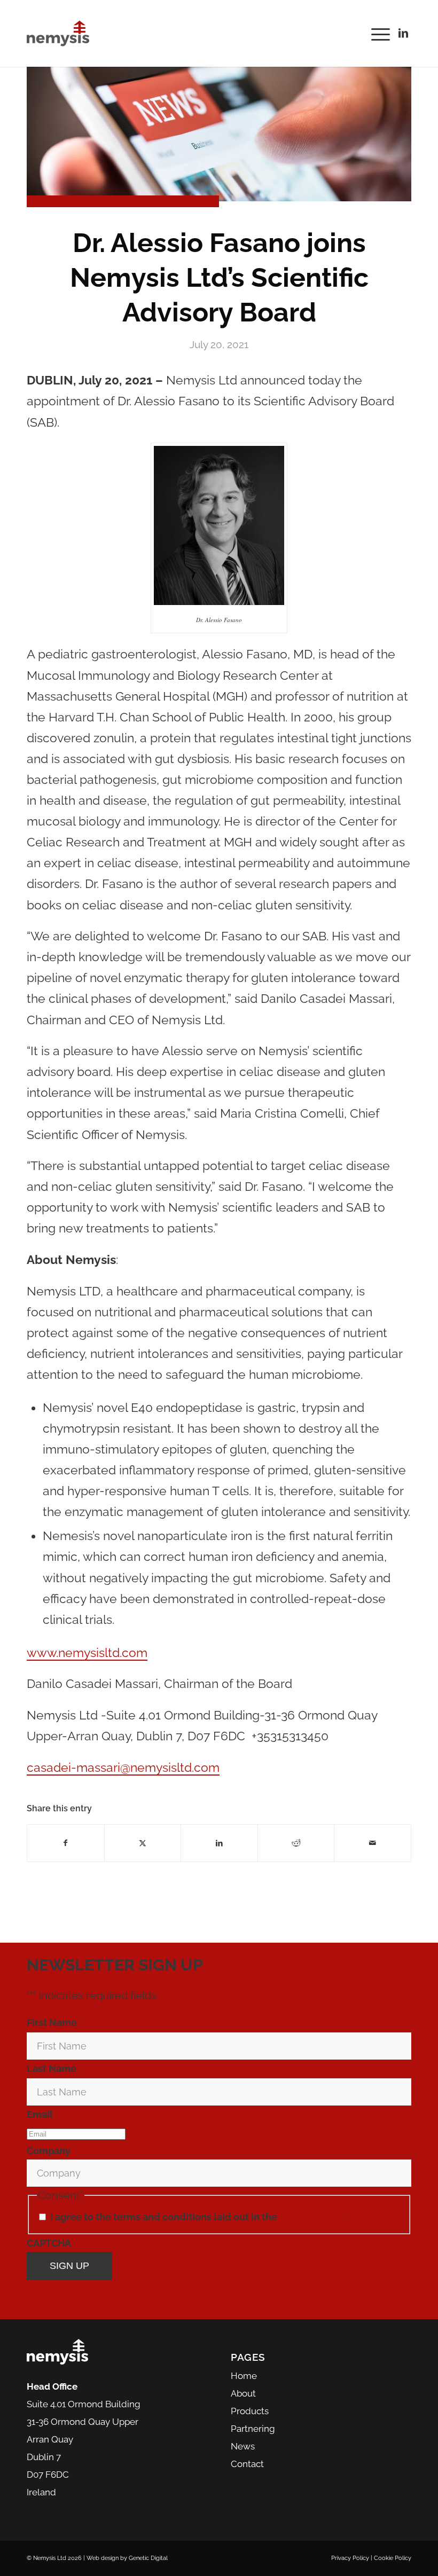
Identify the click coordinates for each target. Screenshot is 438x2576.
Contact (247, 2464)
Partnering (253, 2429)
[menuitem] (378, 33)
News (243, 2446)
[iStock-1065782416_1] (219, 134)
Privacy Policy (311, 2217)
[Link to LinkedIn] (403, 33)
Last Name (53, 2068)
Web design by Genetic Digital (127, 2558)
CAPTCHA (49, 2243)
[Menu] (378, 33)
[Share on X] (143, 1843)
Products (250, 2411)
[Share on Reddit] (296, 1843)
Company (49, 2151)
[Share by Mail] (373, 1843)
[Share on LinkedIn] (219, 1843)
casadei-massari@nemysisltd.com (123, 1767)
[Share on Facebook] (66, 1843)
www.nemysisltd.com (87, 1652)
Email (41, 2114)
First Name (53, 2023)
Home (244, 2376)
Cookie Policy (393, 2558)
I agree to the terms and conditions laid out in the (198, 2217)
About (243, 2393)
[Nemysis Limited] (58, 33)
